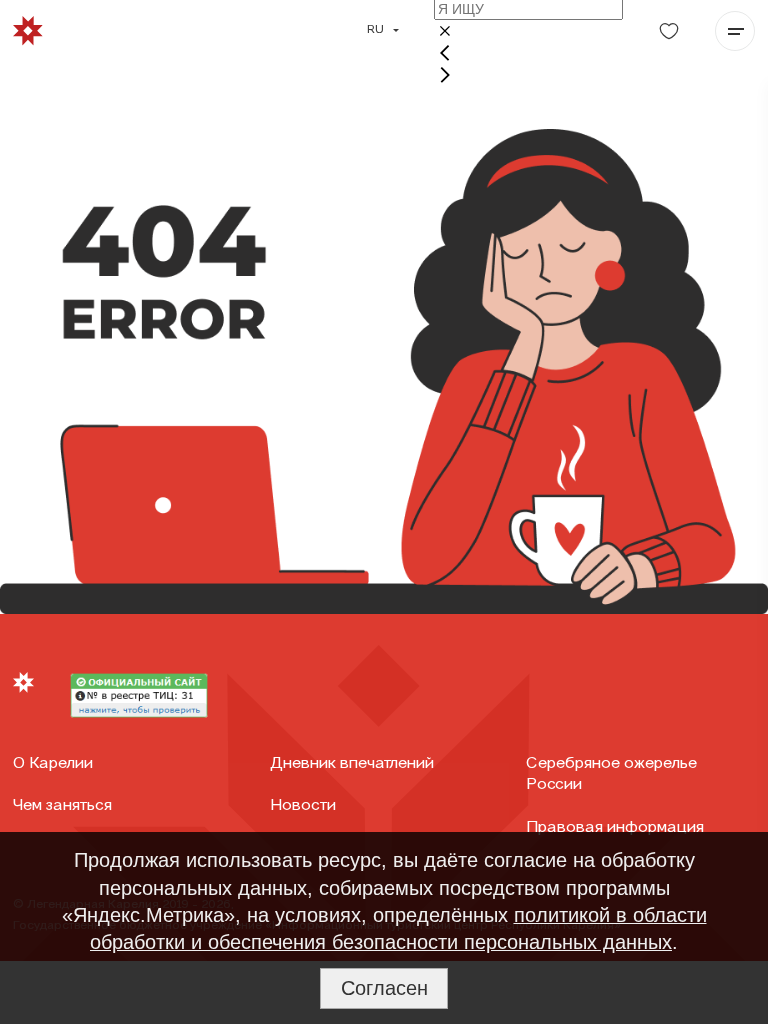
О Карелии (53, 764)
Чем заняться (62, 806)
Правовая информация (615, 828)
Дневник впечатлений (352, 764)
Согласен (384, 988)
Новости (303, 806)
